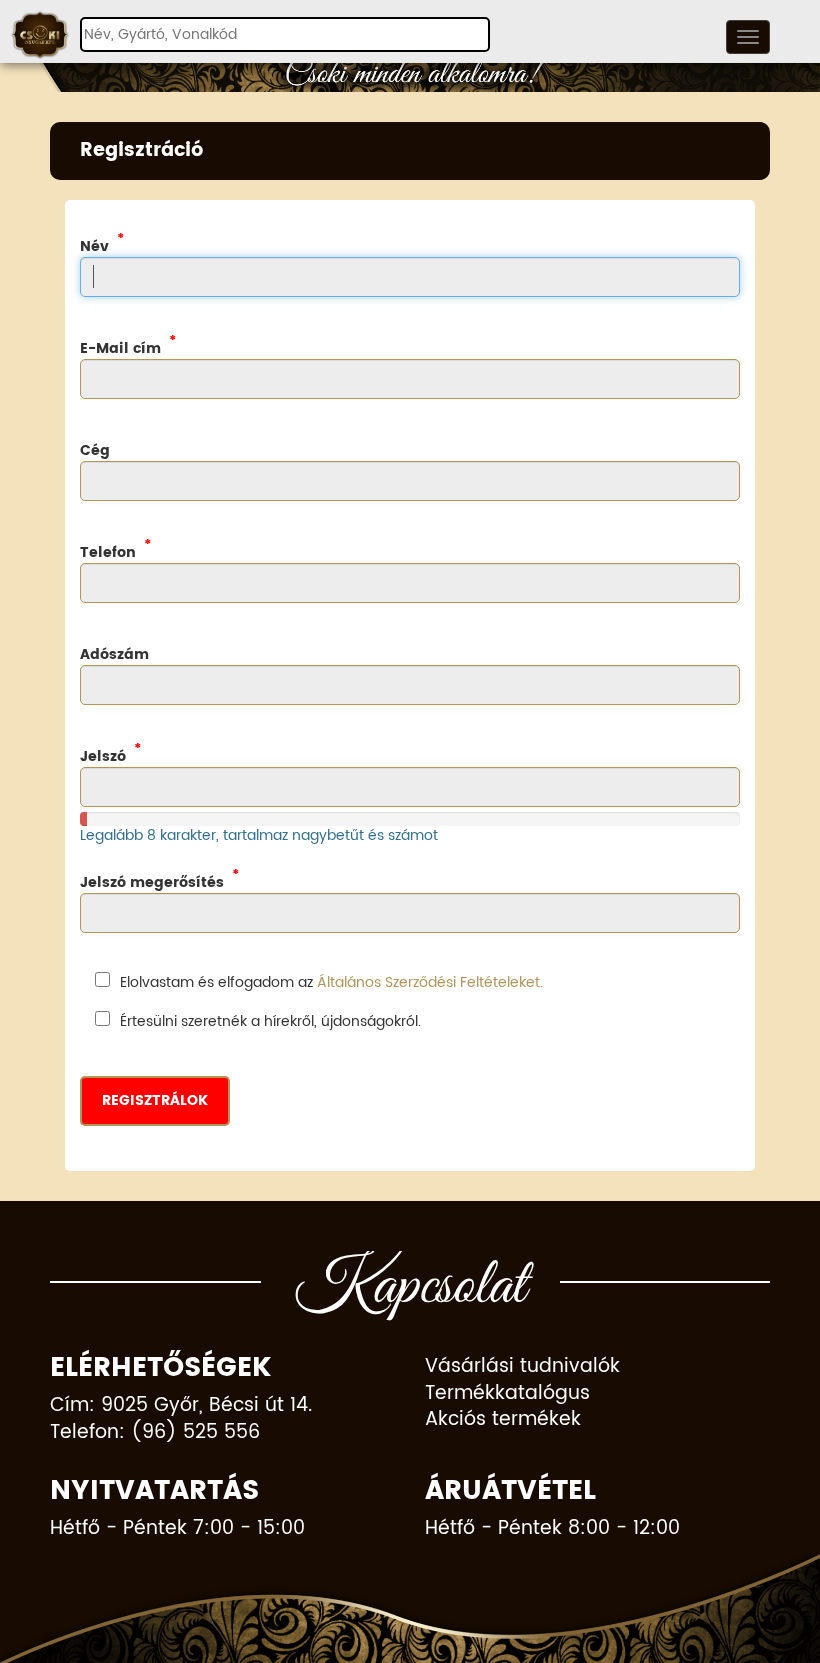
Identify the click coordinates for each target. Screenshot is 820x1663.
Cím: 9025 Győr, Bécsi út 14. (181, 1406)
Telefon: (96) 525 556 (155, 1433)
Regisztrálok (155, 1100)
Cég (95, 450)
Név (94, 246)
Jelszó (103, 756)
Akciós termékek (503, 1420)
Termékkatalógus (507, 1394)
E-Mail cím (120, 348)
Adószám (114, 654)
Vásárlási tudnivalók (522, 1367)
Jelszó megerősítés (152, 882)
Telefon (108, 552)
